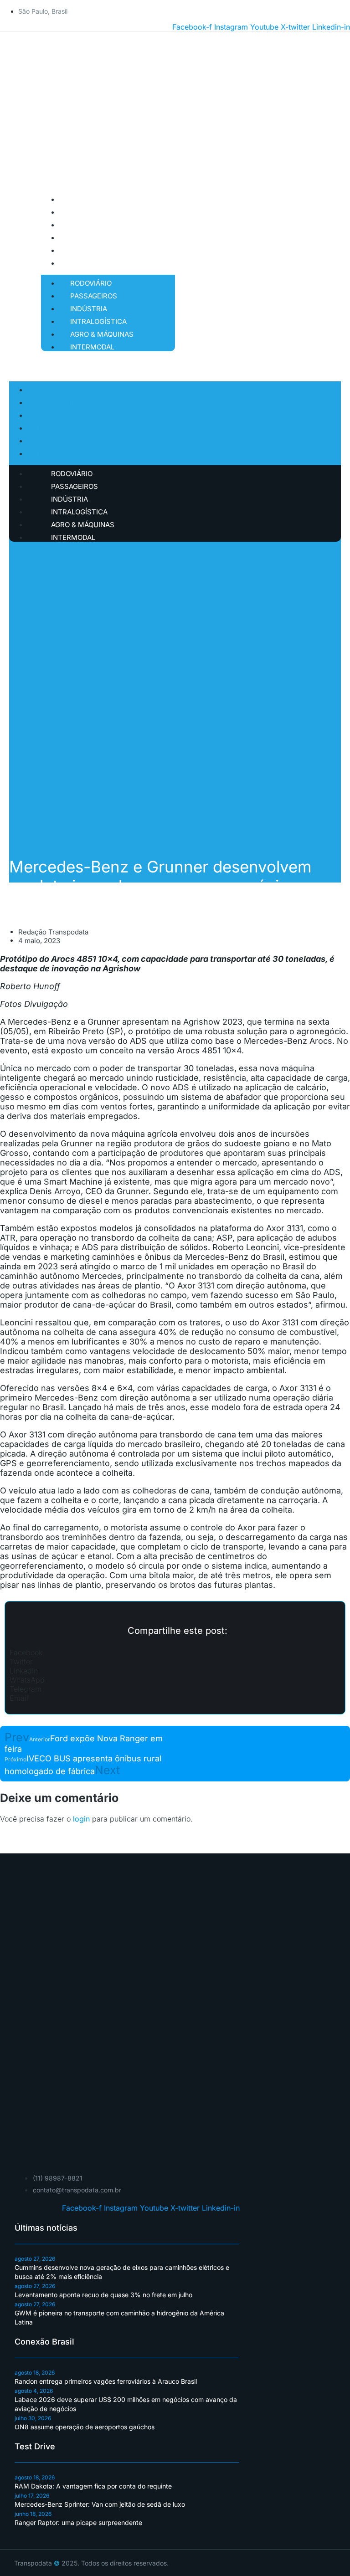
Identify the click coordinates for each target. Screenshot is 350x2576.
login (81, 1819)
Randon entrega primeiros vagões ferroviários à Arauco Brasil (106, 2381)
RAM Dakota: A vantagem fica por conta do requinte (93, 2486)
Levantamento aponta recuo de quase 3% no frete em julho (103, 2295)
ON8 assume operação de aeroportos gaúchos (85, 2427)
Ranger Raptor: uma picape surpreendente (78, 2522)
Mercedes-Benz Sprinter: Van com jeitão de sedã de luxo (100, 2504)
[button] (175, 1652)
